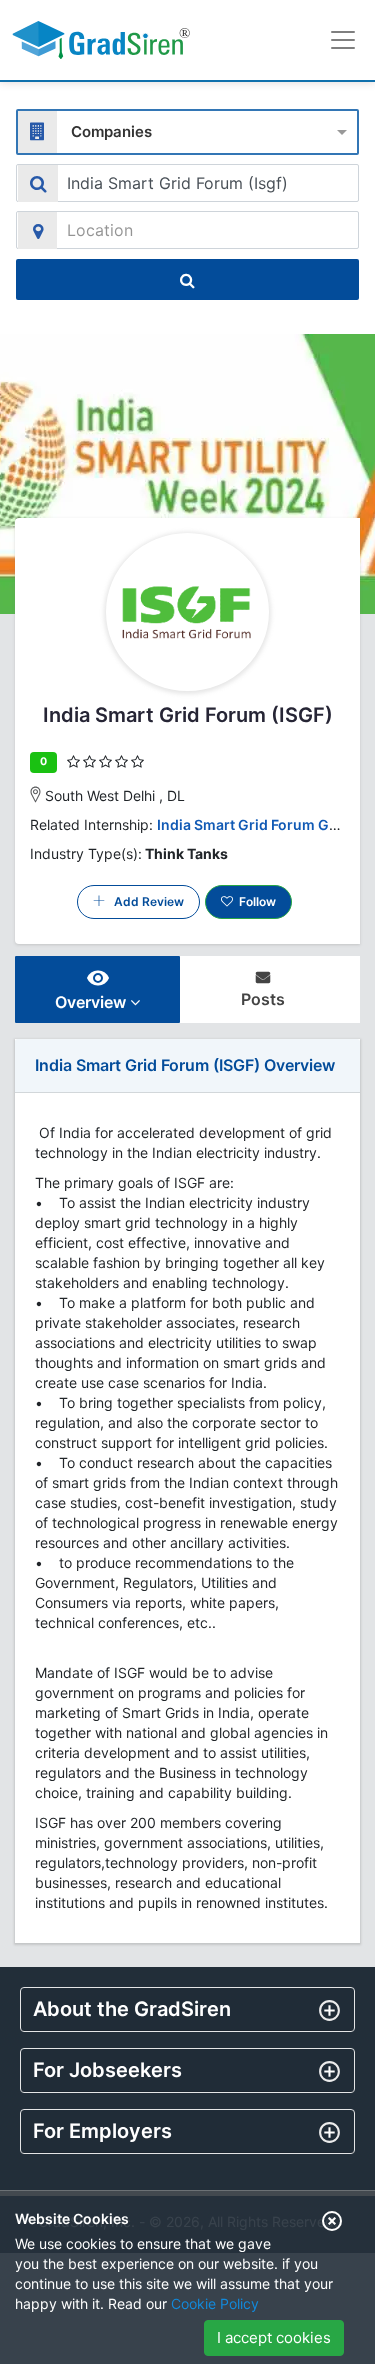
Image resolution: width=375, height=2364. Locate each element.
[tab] (187, 2009)
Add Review (144, 901)
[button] (187, 2009)
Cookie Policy (215, 2303)
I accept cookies (274, 2337)
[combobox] (187, 129)
